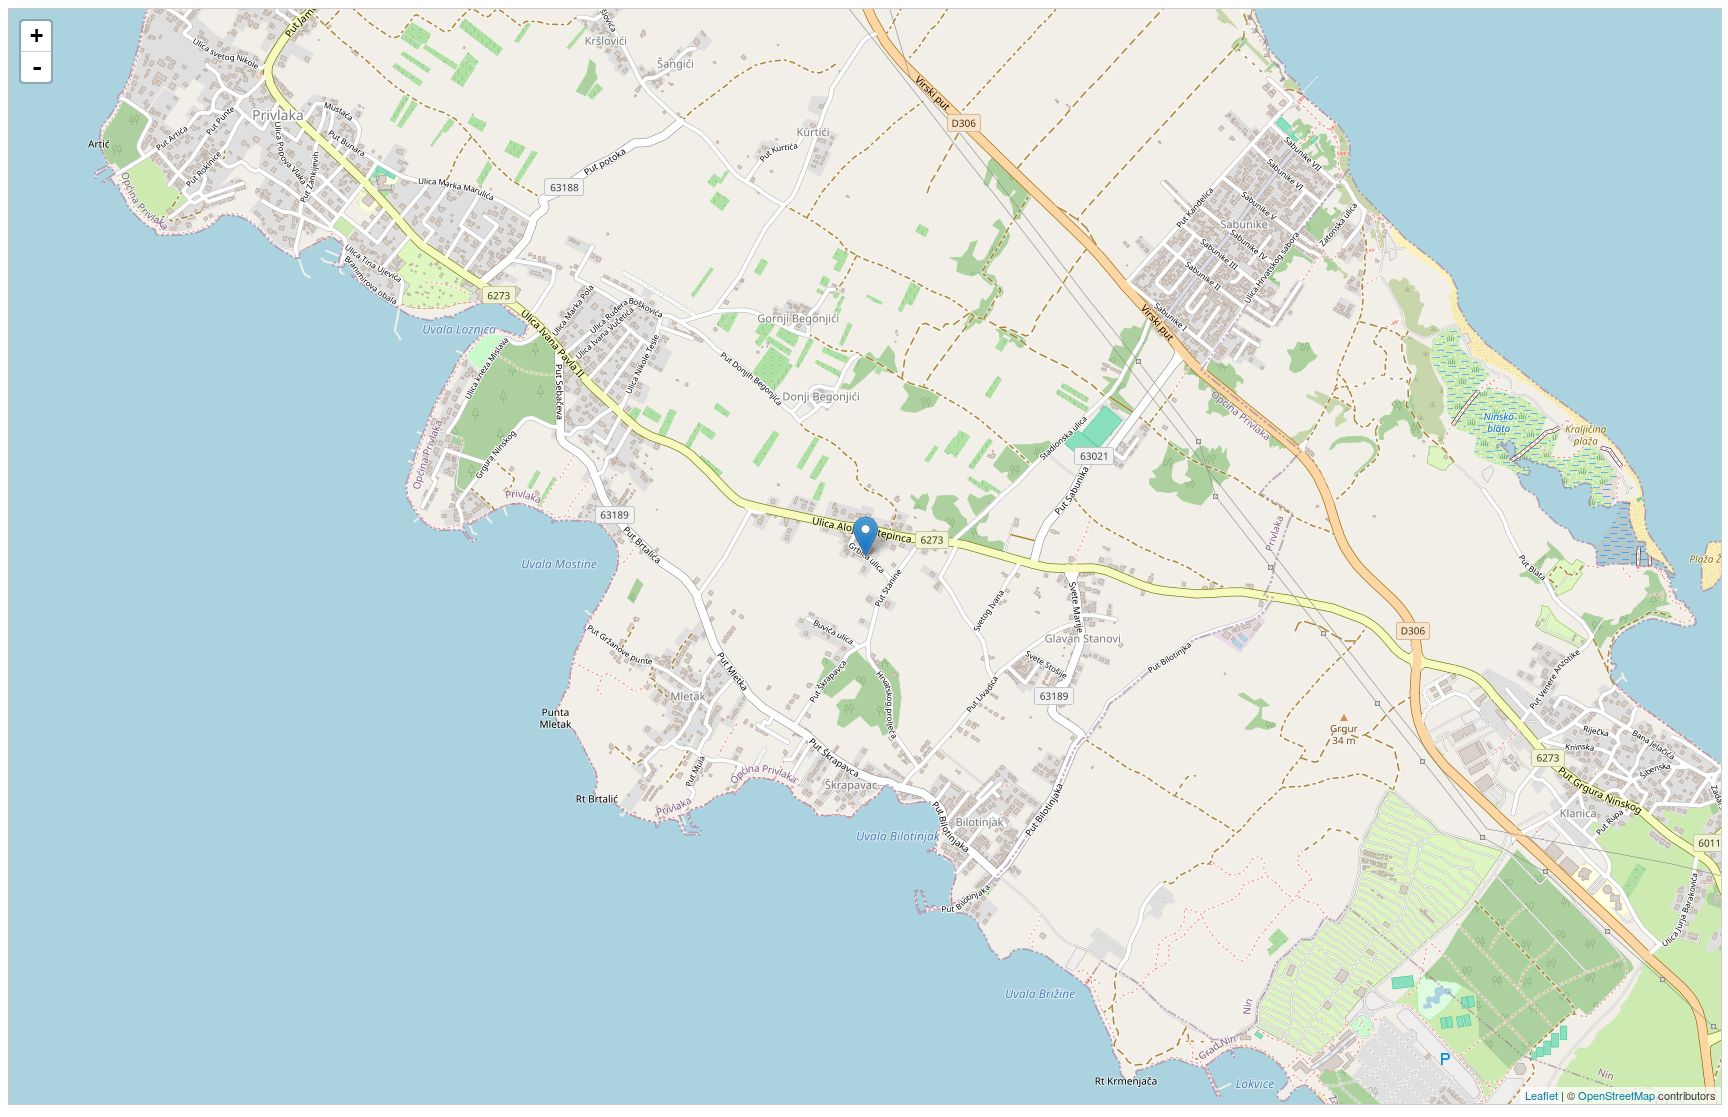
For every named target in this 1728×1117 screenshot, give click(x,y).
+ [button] (36, 35)
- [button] (37, 67)
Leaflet (1541, 1095)
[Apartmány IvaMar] (865, 536)
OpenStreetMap (1616, 1095)
